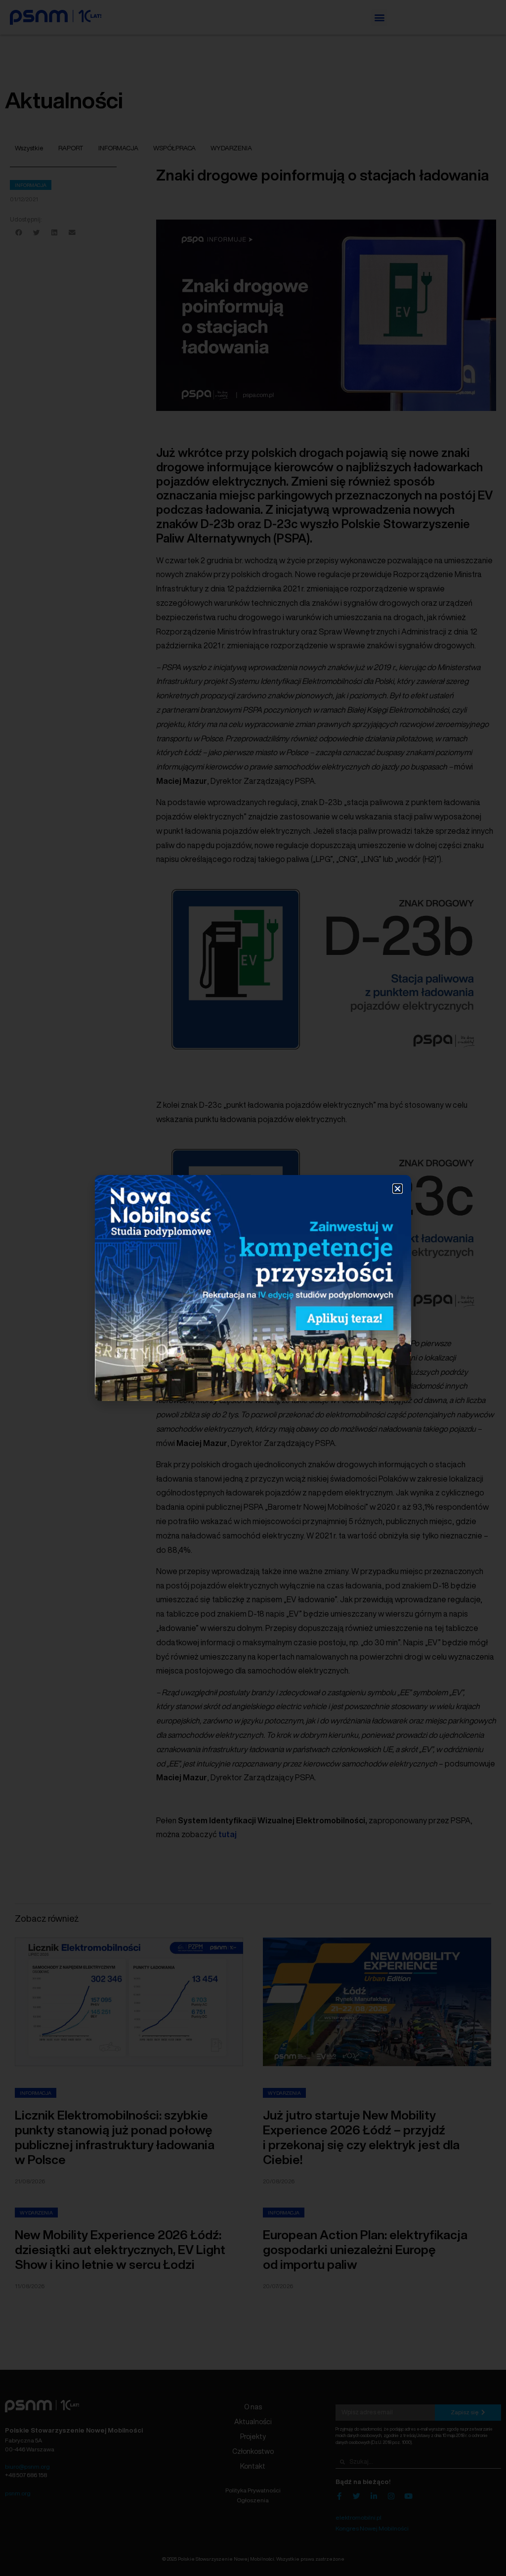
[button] (398, 1189)
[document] (253, 1288)
